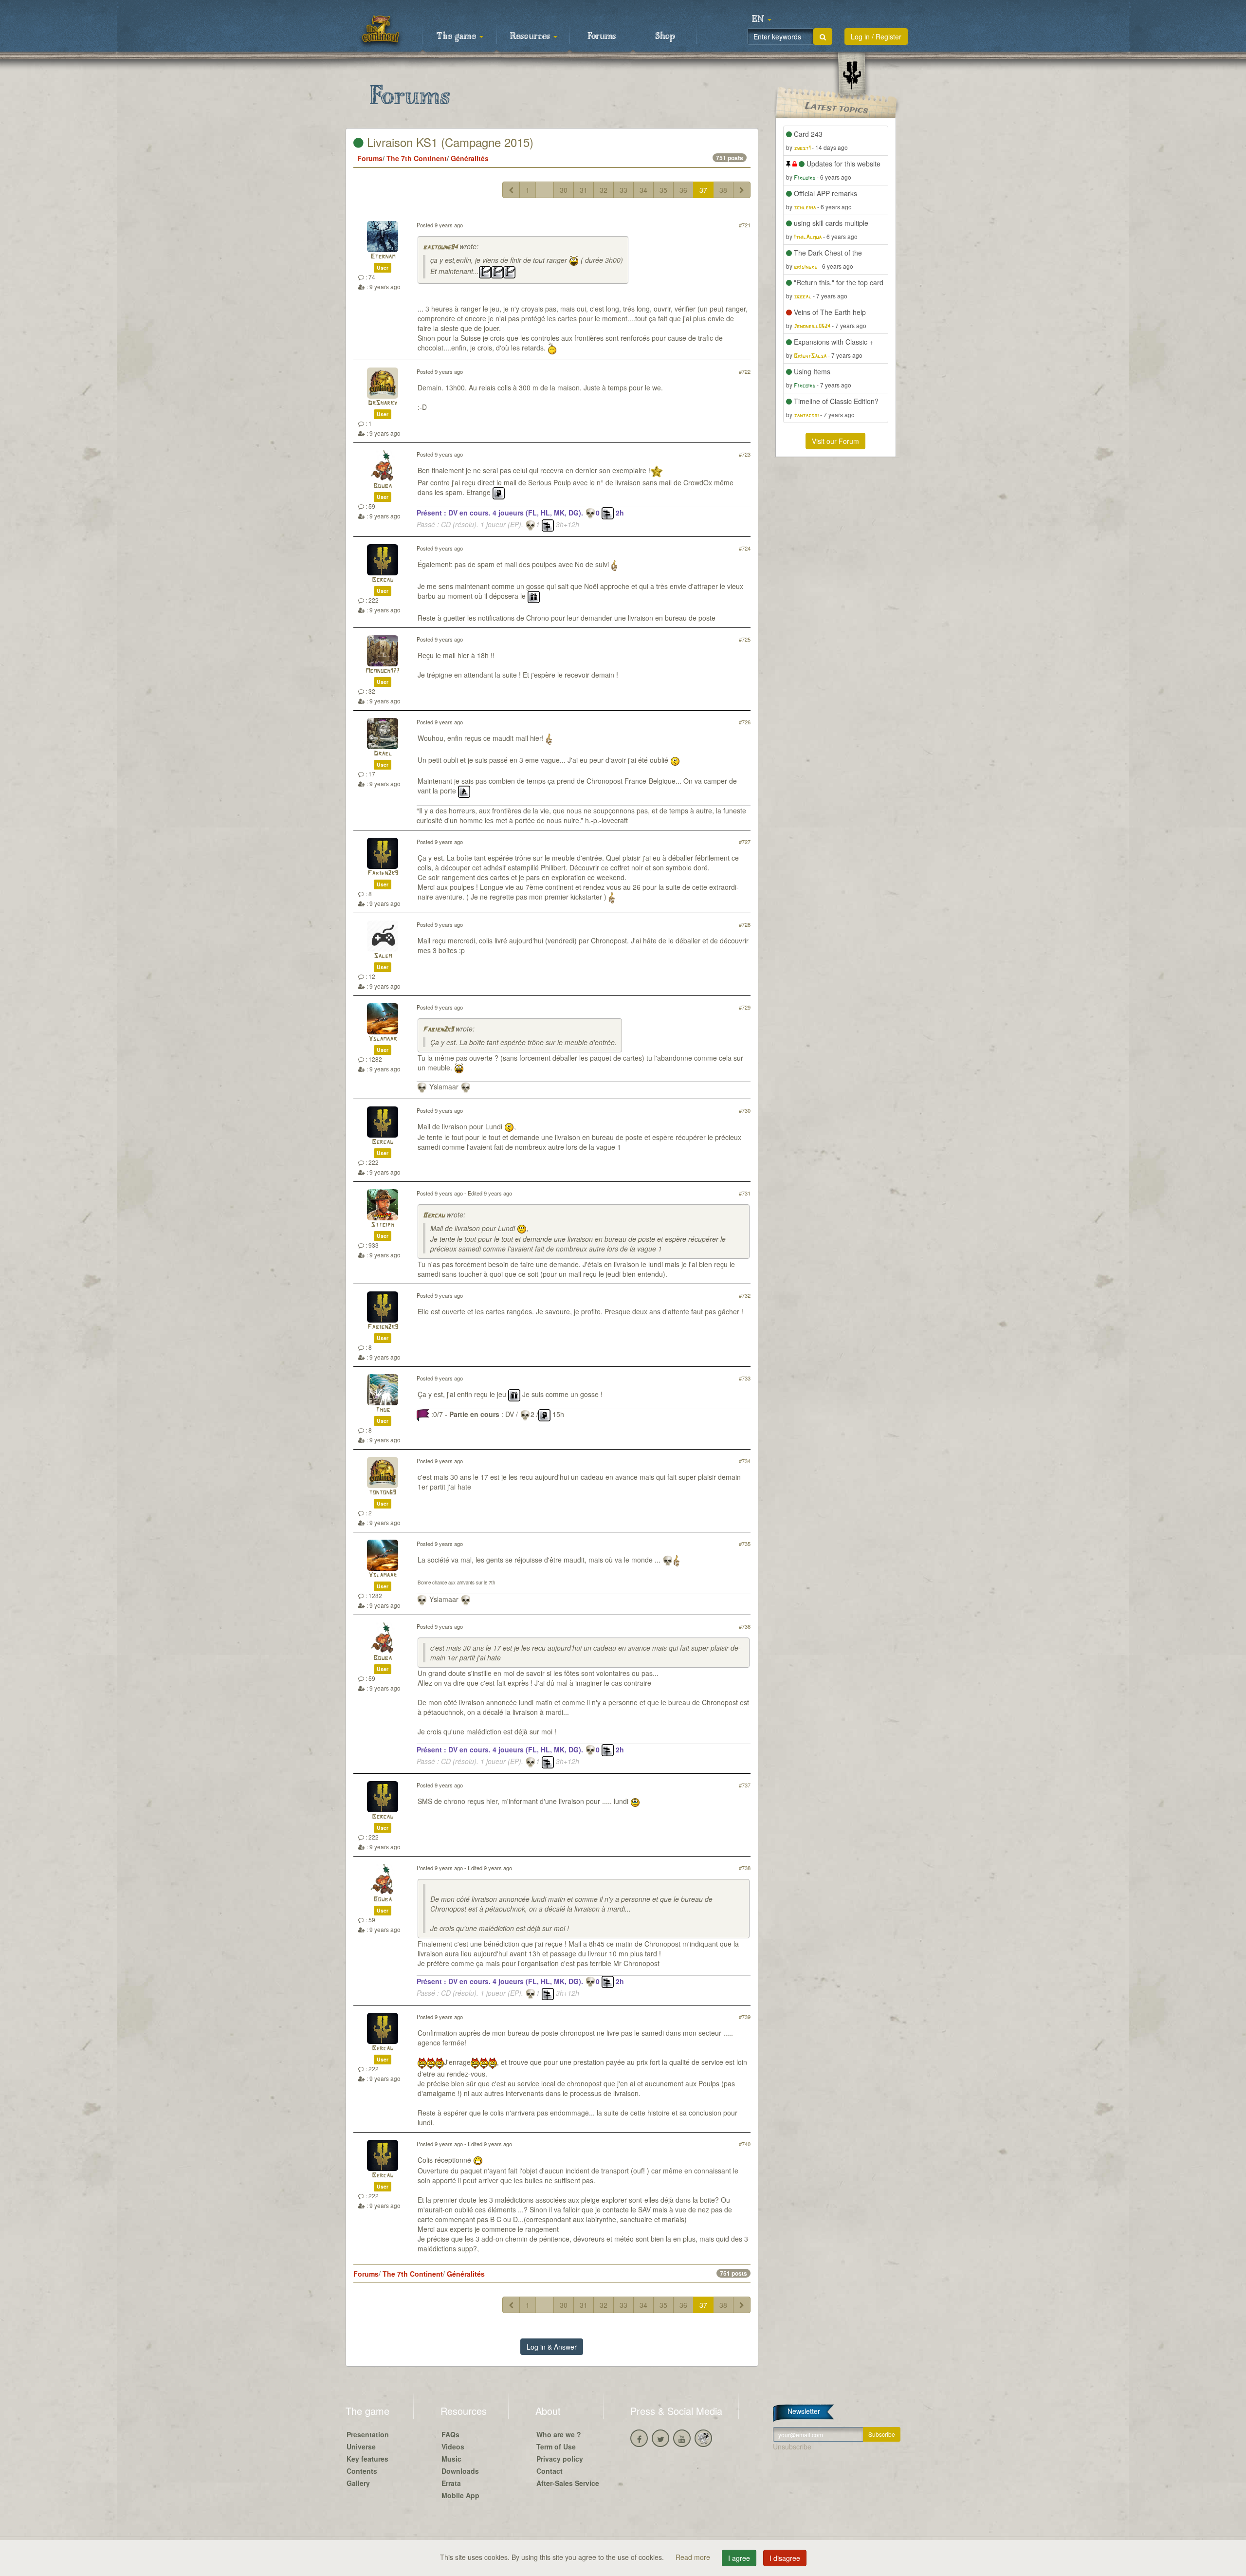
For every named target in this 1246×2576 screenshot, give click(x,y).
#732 (745, 1295)
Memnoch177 (383, 671)
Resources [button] (531, 37)
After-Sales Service (568, 2483)
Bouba (383, 486)
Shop (665, 37)
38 (723, 190)
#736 (745, 1626)
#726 (745, 722)
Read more (694, 2557)
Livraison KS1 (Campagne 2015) (449, 142)
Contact (550, 2471)
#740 (745, 2144)
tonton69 (383, 1493)
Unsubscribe (792, 2447)
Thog (383, 1410)
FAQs (450, 2434)
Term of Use (556, 2447)
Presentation (368, 2434)
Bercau (383, 580)
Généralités (470, 158)
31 (584, 190)
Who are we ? (559, 2434)
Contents (362, 2471)
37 (703, 190)
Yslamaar (383, 1039)
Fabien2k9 (383, 874)
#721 (745, 225)
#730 (745, 1110)
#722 (745, 371)
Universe (361, 2447)
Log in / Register (876, 37)
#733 (745, 1378)
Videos (453, 2447)
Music (451, 2459)
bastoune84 (440, 248)
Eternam (383, 257)
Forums (602, 37)
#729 (745, 1007)
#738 (745, 1868)
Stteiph (383, 1225)
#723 (745, 454)
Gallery (358, 2483)
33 (623, 190)
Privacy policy (560, 2459)
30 (564, 190)
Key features (367, 2459)
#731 (745, 1193)
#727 (745, 842)
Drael (383, 754)
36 (683, 190)
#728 (745, 924)
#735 (745, 1544)
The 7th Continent (417, 158)
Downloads (460, 2471)
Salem (383, 956)
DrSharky (383, 403)
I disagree (785, 2558)
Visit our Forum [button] (835, 441)
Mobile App (460, 2495)
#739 (745, 2017)
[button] (762, 19)
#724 (745, 548)
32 (604, 190)
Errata (451, 2483)
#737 (745, 1785)
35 (663, 190)
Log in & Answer (552, 2347)
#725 (745, 639)
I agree (739, 2558)
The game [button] (458, 37)
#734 (745, 1461)
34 (643, 190)
